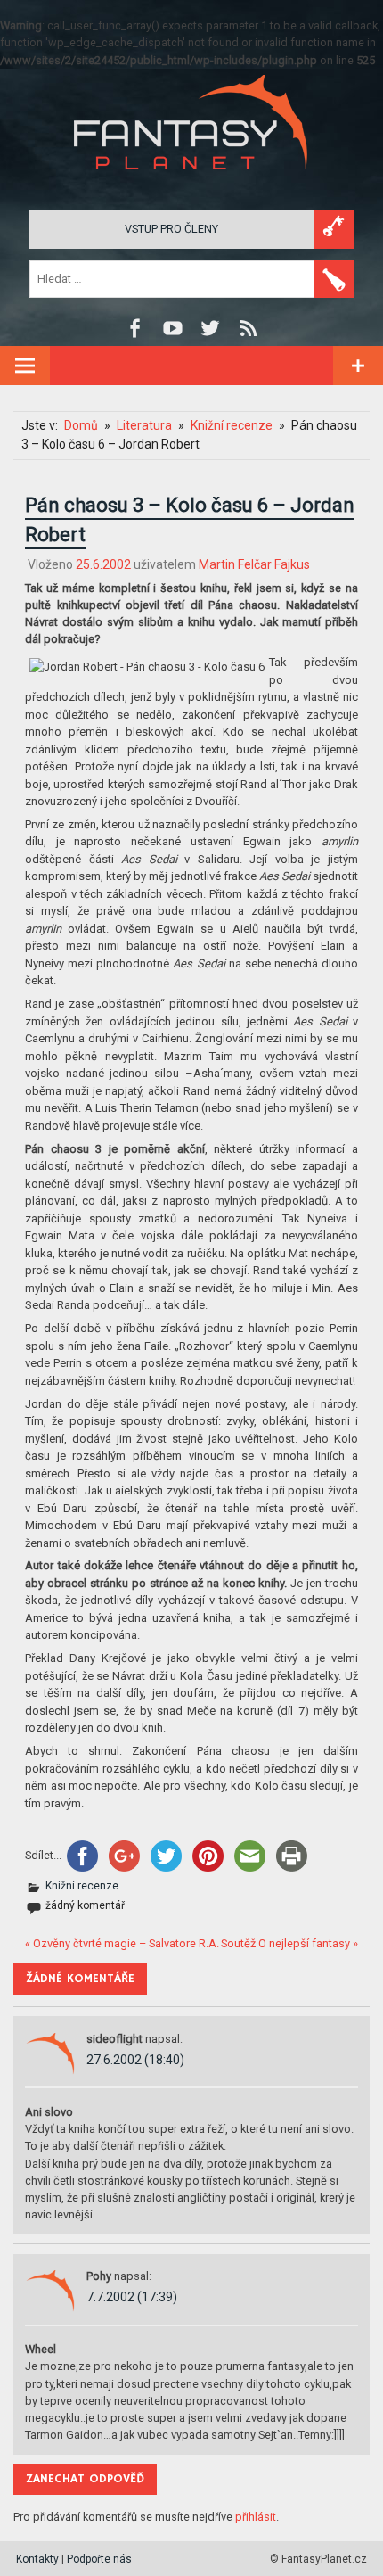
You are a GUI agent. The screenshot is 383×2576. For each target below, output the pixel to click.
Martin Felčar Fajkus (254, 564)
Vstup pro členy (171, 229)
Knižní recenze (82, 1886)
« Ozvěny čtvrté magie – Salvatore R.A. (122, 1943)
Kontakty (37, 2559)
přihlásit (256, 2517)
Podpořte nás (99, 2559)
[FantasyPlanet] (191, 184)
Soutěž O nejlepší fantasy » (289, 1943)
